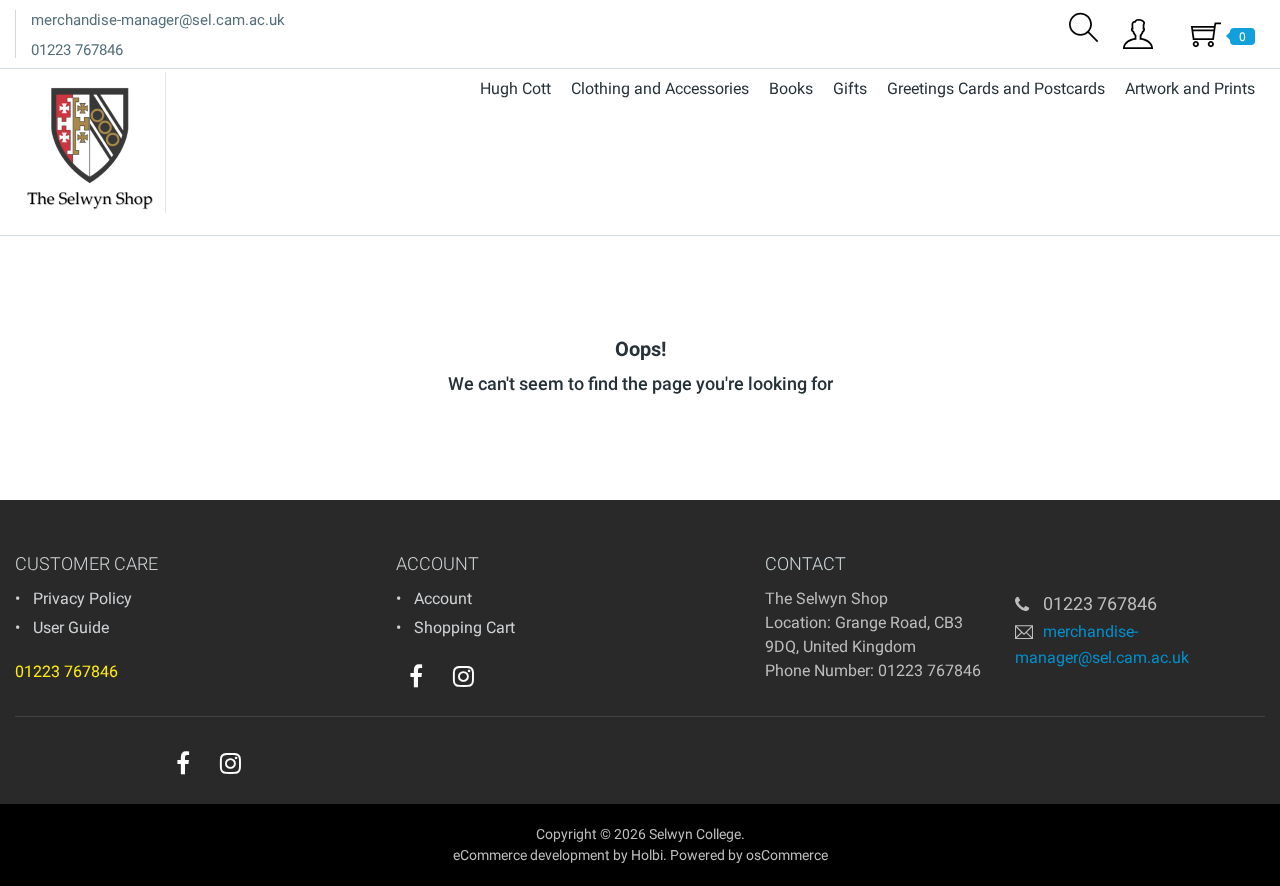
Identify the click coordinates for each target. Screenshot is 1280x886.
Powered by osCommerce (749, 855)
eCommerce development (531, 855)
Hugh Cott (515, 88)
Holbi (647, 855)
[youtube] (504, 681)
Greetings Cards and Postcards (996, 88)
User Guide (71, 627)
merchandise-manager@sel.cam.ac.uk (158, 20)
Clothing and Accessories (660, 88)
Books (791, 88)
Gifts (850, 88)
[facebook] (416, 676)
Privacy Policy (82, 598)
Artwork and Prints (1190, 88)
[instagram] (463, 676)
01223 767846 (77, 50)
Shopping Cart (464, 627)
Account (443, 598)
